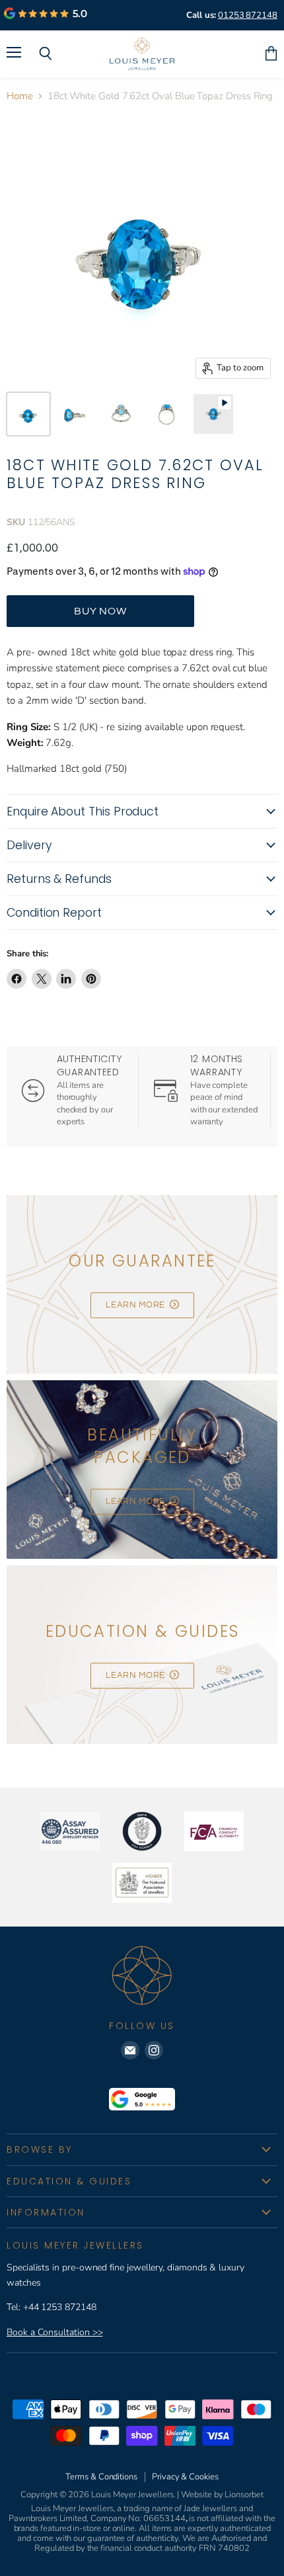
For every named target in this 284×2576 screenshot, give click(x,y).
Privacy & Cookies (185, 2477)
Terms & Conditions (101, 2477)
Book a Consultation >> (54, 2332)
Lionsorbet (244, 2495)
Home (20, 96)
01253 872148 (248, 15)
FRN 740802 (224, 2548)
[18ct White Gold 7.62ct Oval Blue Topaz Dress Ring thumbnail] (28, 414)
